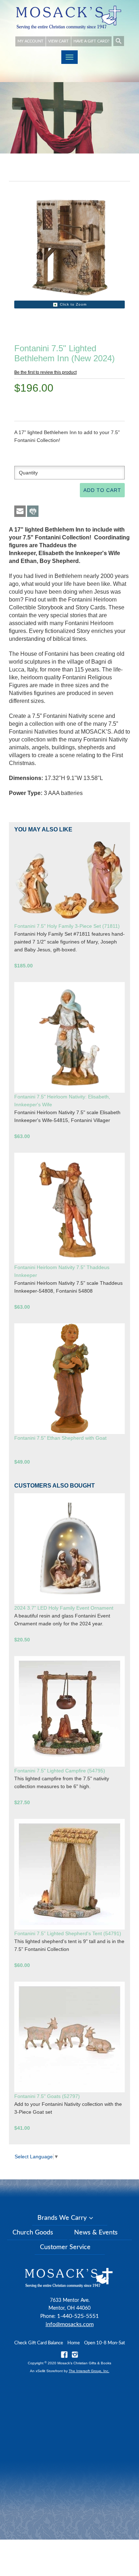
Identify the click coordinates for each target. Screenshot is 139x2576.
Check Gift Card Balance (39, 2343)
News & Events (96, 2233)
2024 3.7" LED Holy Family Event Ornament (64, 1608)
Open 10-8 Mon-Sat (105, 2343)
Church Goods (33, 2233)
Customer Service (65, 2247)
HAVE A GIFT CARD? (91, 41)
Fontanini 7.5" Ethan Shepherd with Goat (60, 1438)
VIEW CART (58, 41)
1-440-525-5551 (78, 2316)
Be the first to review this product (45, 372)
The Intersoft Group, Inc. (89, 2371)
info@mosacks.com (70, 2324)
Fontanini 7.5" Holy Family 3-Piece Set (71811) (67, 926)
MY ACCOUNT (30, 41)
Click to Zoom (73, 304)
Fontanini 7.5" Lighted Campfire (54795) (60, 1771)
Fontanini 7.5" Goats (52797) (47, 2096)
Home (74, 2343)
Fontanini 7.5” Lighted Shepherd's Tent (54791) (68, 1933)
